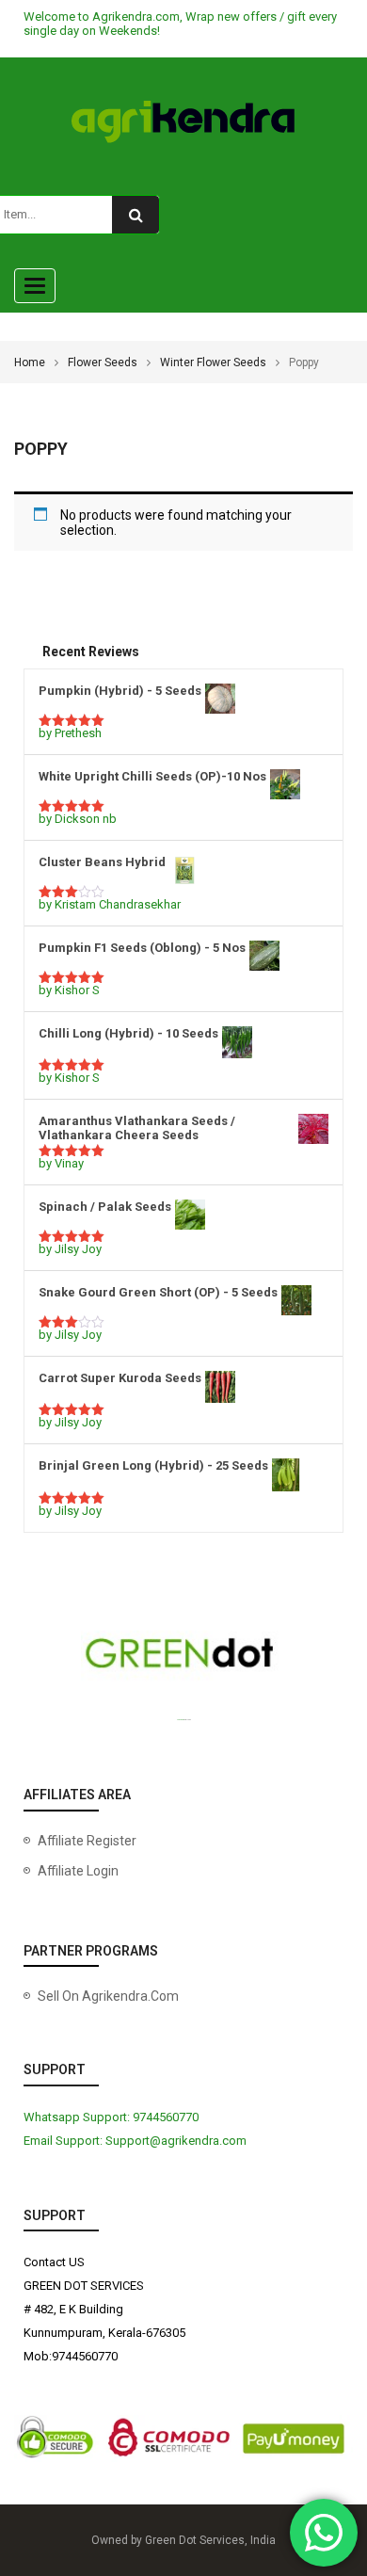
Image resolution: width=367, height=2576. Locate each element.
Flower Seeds (103, 362)
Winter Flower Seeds (213, 362)
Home (30, 362)
